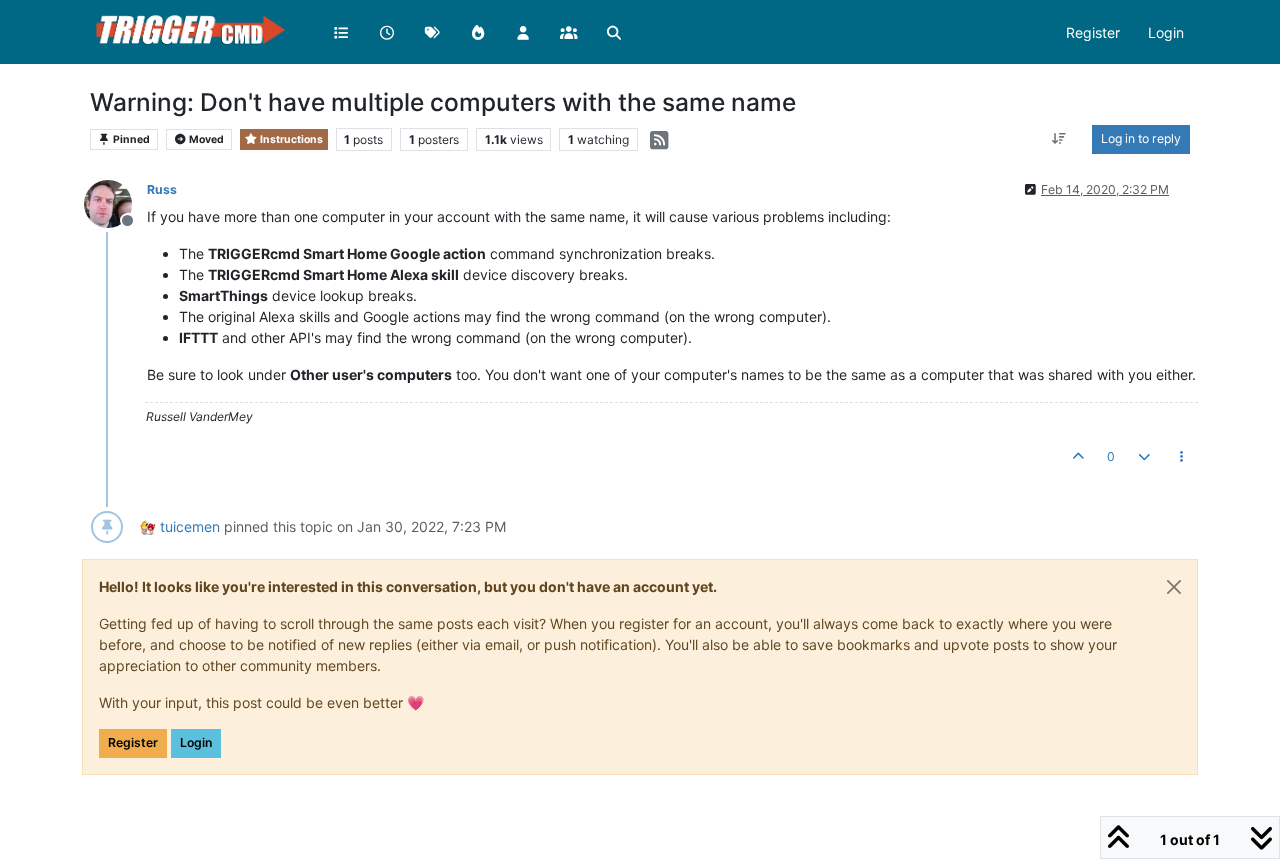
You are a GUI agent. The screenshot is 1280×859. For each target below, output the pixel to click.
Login (196, 742)
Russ (162, 189)
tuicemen (190, 526)
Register (133, 742)
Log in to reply (1141, 138)
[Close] (1174, 587)
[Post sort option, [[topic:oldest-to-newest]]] (1059, 139)
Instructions (290, 139)
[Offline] (115, 202)
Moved (205, 139)
